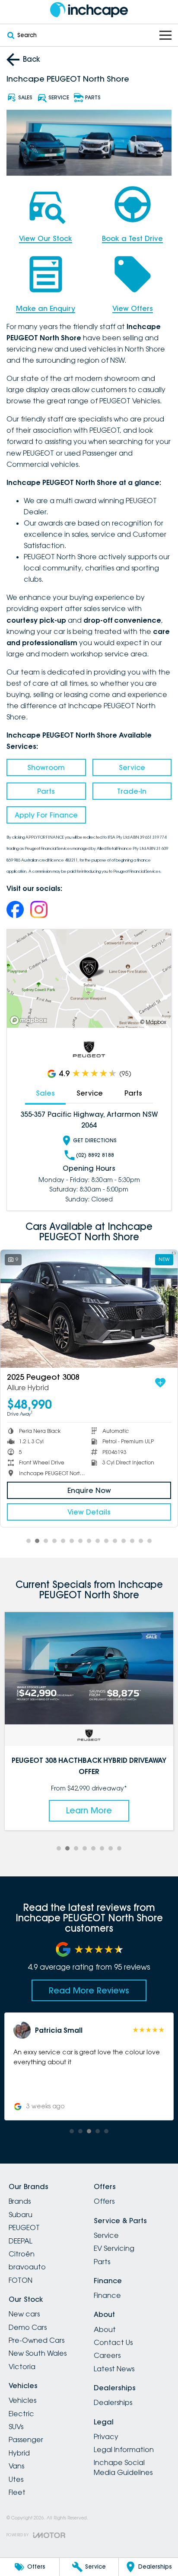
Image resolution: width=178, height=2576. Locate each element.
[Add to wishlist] (160, 1383)
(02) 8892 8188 (95, 1155)
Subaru (21, 2215)
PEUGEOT (24, 2227)
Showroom (46, 767)
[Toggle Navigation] (165, 35)
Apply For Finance (46, 815)
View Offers (133, 308)
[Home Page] (89, 10)
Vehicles (22, 2400)
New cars (24, 2314)
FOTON (21, 2280)
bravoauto (27, 2267)
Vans (16, 2466)
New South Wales (38, 2353)
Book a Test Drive (132, 238)
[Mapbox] (30, 1020)
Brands (20, 2201)
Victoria (22, 2367)
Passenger (26, 2440)
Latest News (114, 2369)
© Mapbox (153, 1022)
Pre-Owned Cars (37, 2340)
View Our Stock (46, 238)
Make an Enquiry (46, 308)
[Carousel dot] (29, 1541)
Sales (45, 1093)
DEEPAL (21, 2241)
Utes (16, 2479)
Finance (107, 2295)
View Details (89, 1512)
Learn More (89, 1810)
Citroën (22, 2254)
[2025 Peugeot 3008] (89, 1309)
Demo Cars (28, 2327)
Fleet (17, 2492)
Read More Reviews (89, 1990)
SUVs (16, 2427)
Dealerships (113, 2402)
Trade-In (132, 791)
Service (132, 767)
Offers (104, 2201)
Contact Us (113, 2342)
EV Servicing (114, 2248)
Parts (46, 791)
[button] (89, 2066)
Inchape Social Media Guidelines (123, 2467)
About (105, 2329)
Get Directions (95, 1140)
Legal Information (124, 2449)
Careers (107, 2355)
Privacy (106, 2437)
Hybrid (19, 2453)
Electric (21, 2414)
